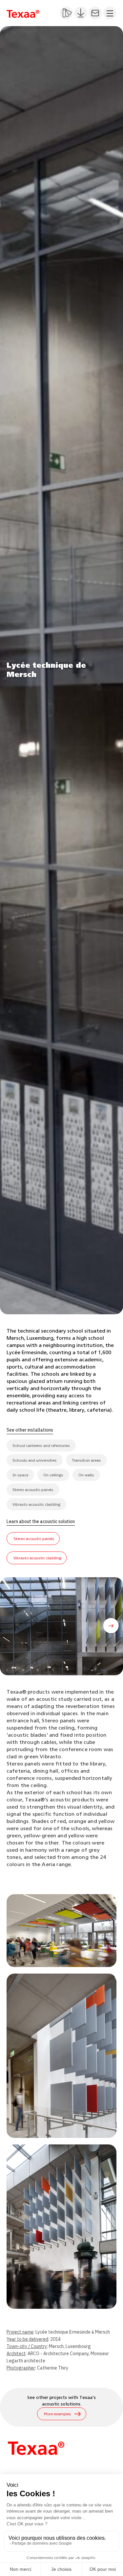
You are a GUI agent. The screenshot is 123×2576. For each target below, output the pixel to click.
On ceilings (53, 1475)
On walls (86, 1475)
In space (20, 1475)
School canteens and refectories (41, 1445)
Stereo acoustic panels (33, 1490)
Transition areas (86, 1460)
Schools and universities (35, 1460)
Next (112, 1626)
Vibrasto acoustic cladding (36, 1504)
